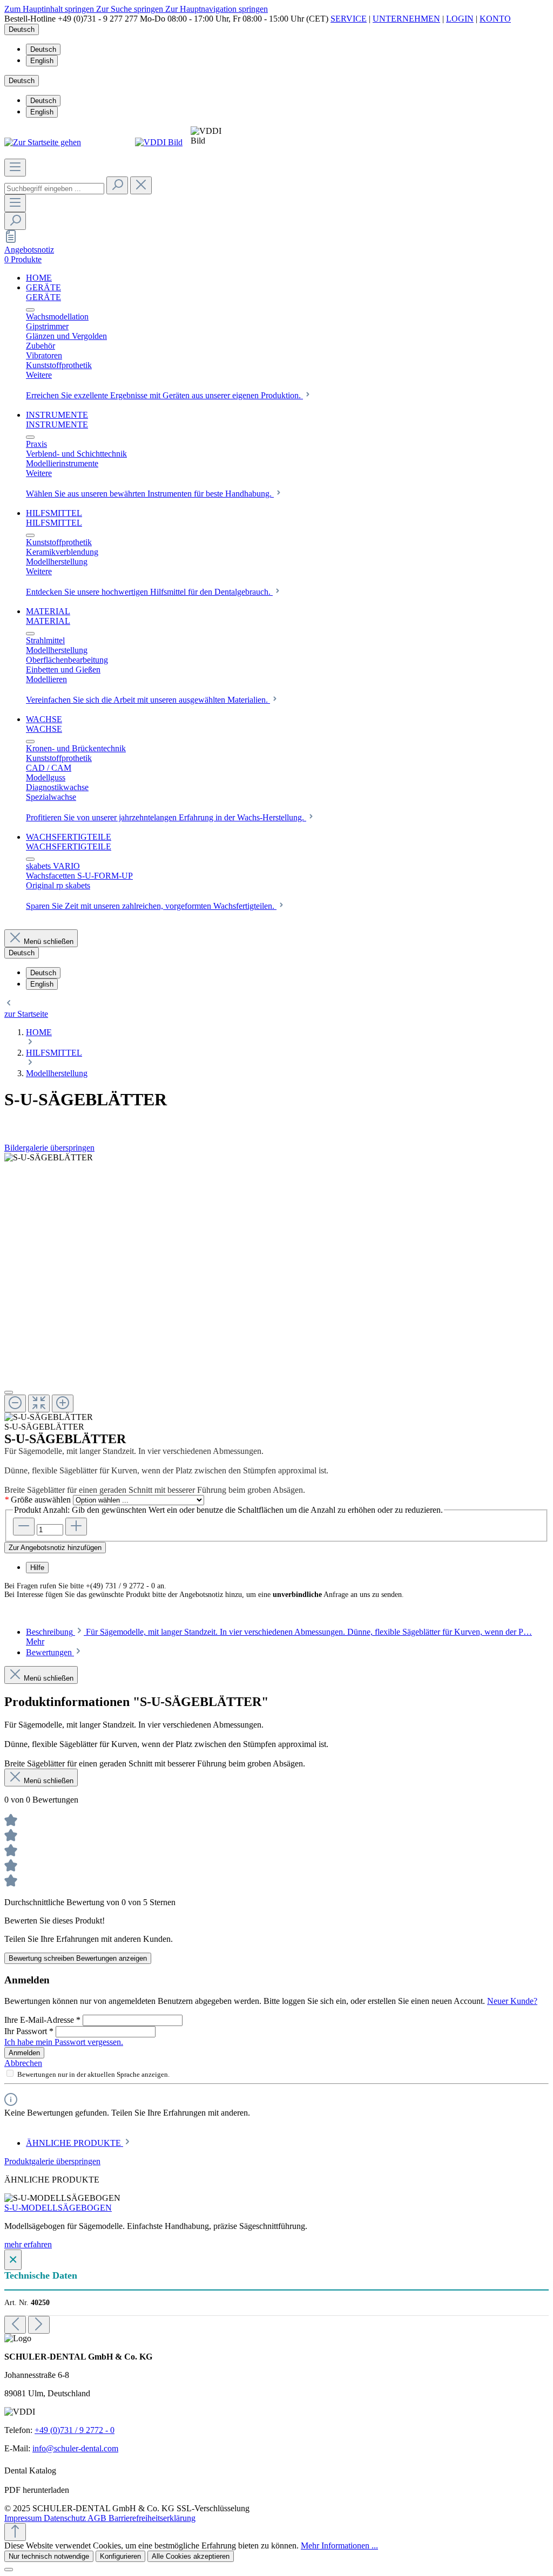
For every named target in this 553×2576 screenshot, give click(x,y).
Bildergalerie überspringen (49, 1148)
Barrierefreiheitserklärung (152, 2518)
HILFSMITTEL (54, 523)
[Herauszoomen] (15, 1403)
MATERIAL (48, 621)
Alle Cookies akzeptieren (191, 2556)
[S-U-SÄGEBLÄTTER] (49, 1158)
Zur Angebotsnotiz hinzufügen (55, 1548)
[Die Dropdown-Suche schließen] (141, 185)
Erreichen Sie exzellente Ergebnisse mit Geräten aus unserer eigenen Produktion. (164, 395)
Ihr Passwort (29, 2031)
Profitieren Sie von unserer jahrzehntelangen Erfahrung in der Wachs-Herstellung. (166, 817)
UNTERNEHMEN (406, 19)
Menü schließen (49, 942)
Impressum (24, 2518)
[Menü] (15, 168)
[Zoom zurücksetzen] (39, 1403)
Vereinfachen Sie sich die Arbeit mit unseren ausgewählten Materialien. (148, 700)
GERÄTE (43, 297)
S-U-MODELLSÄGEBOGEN (58, 2208)
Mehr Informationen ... (339, 2546)
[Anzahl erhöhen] (76, 1527)
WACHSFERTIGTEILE (69, 847)
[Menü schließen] (30, 310)
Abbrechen (23, 2063)
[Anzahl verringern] (24, 1527)
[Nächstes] (39, 2325)
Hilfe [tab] (37, 1568)
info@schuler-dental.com (75, 2448)
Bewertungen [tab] (50, 1652)
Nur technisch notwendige (49, 2556)
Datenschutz (66, 2518)
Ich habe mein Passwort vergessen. (64, 2042)
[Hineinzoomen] (63, 1403)
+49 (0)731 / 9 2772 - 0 (75, 2430)
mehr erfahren (28, 2244)
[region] (276, 1287)
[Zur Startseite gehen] (43, 142)
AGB (98, 2518)
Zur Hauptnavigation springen (217, 9)
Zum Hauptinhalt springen (50, 9)
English (42, 61)
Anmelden (24, 2053)
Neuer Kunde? (512, 2001)
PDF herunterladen (37, 2490)
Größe (38, 1500)
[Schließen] (9, 1392)
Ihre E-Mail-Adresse (42, 2020)
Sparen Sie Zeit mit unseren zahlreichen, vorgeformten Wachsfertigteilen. (151, 906)
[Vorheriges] (15, 2325)
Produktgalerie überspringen (52, 2161)
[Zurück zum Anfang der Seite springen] (15, 2532)
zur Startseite (26, 1014)
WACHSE (44, 729)
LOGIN (460, 19)
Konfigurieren (120, 2556)
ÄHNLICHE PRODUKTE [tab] (75, 2143)
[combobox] (54, 189)
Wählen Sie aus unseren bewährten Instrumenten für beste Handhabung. (150, 494)
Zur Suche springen (131, 9)
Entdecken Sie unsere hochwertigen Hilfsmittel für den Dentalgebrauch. (149, 592)
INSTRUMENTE (57, 424)
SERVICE (349, 19)
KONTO (495, 19)
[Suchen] (117, 185)
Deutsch (43, 49)
